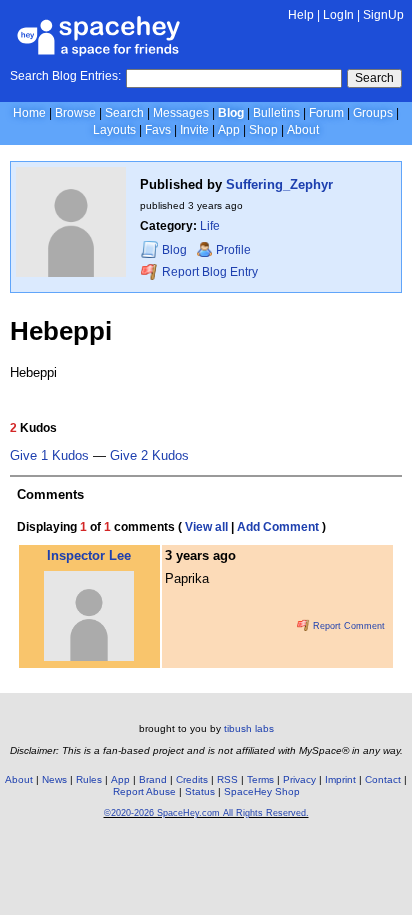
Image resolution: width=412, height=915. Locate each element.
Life (210, 226)
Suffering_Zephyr (279, 184)
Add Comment (278, 527)
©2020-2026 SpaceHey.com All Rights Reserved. (206, 813)
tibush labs (249, 728)
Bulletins (276, 113)
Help (301, 15)
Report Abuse (144, 791)
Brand (153, 779)
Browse (75, 113)
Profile (233, 250)
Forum (326, 113)
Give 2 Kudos (149, 456)
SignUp (383, 15)
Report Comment (347, 626)
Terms (260, 779)
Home (29, 113)
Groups (373, 113)
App (229, 130)
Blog (231, 113)
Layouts (114, 130)
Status (200, 791)
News (54, 779)
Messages (181, 113)
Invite (194, 130)
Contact (383, 779)
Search (374, 78)
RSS (227, 779)
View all (206, 527)
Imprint (340, 779)
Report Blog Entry (208, 272)
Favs (158, 130)
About (303, 130)
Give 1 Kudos (49, 456)
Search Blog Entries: (65, 76)
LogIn (338, 15)
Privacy (299, 779)
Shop (263, 130)
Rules (89, 779)
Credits (192, 779)
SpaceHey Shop (262, 791)
